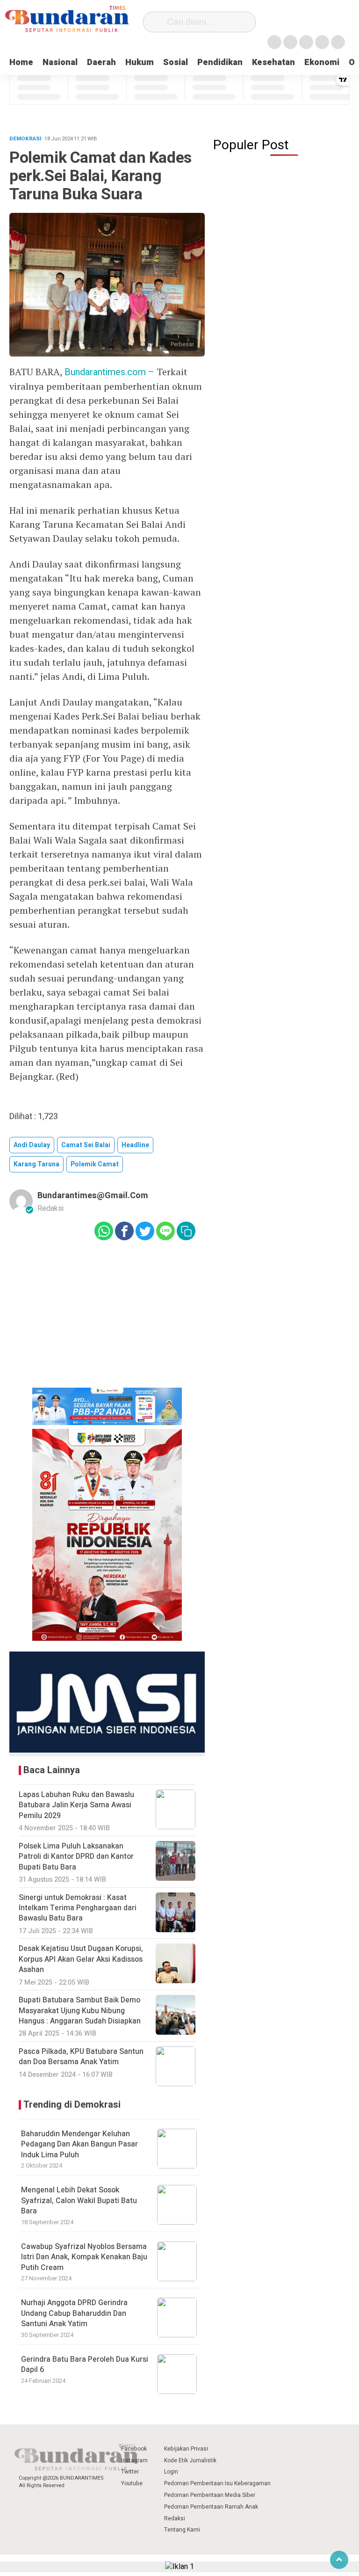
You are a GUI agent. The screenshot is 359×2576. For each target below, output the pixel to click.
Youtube (132, 2483)
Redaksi (175, 2518)
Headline (135, 1145)
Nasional (60, 62)
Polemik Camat (95, 1164)
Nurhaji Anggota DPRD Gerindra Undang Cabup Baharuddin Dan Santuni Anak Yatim (74, 2313)
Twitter (130, 2472)
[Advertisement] (107, 1321)
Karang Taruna (36, 1164)
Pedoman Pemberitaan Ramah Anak (211, 2507)
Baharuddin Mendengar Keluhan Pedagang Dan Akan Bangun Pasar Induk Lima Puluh (79, 2144)
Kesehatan (273, 62)
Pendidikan (220, 62)
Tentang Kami (182, 2530)
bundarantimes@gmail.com (93, 1196)
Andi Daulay (32, 1145)
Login (171, 2472)
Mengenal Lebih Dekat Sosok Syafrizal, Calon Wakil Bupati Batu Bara (79, 2201)
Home (21, 62)
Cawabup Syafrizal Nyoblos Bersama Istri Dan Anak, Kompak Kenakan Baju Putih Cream (84, 2257)
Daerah (101, 62)
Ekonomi (322, 62)
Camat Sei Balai (86, 1145)
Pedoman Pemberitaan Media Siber (210, 2495)
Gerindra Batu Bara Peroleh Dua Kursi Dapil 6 (85, 2365)
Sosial (176, 62)
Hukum (140, 62)
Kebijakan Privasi (186, 2449)
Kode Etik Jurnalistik (190, 2460)
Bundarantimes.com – (111, 372)
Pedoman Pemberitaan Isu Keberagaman (217, 2483)
